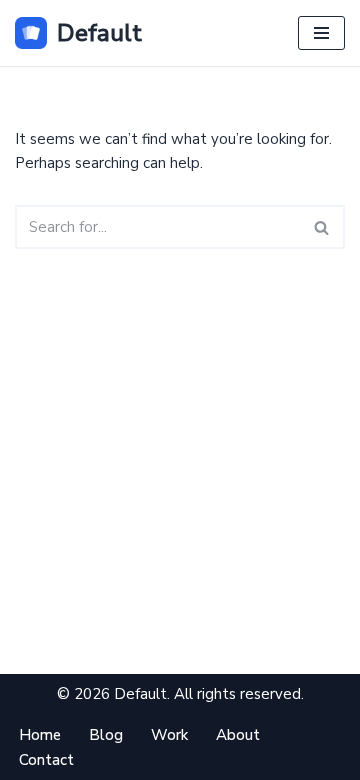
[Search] (322, 227)
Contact (46, 760)
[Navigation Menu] (321, 33)
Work (169, 735)
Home (40, 735)
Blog (106, 735)
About (238, 735)
